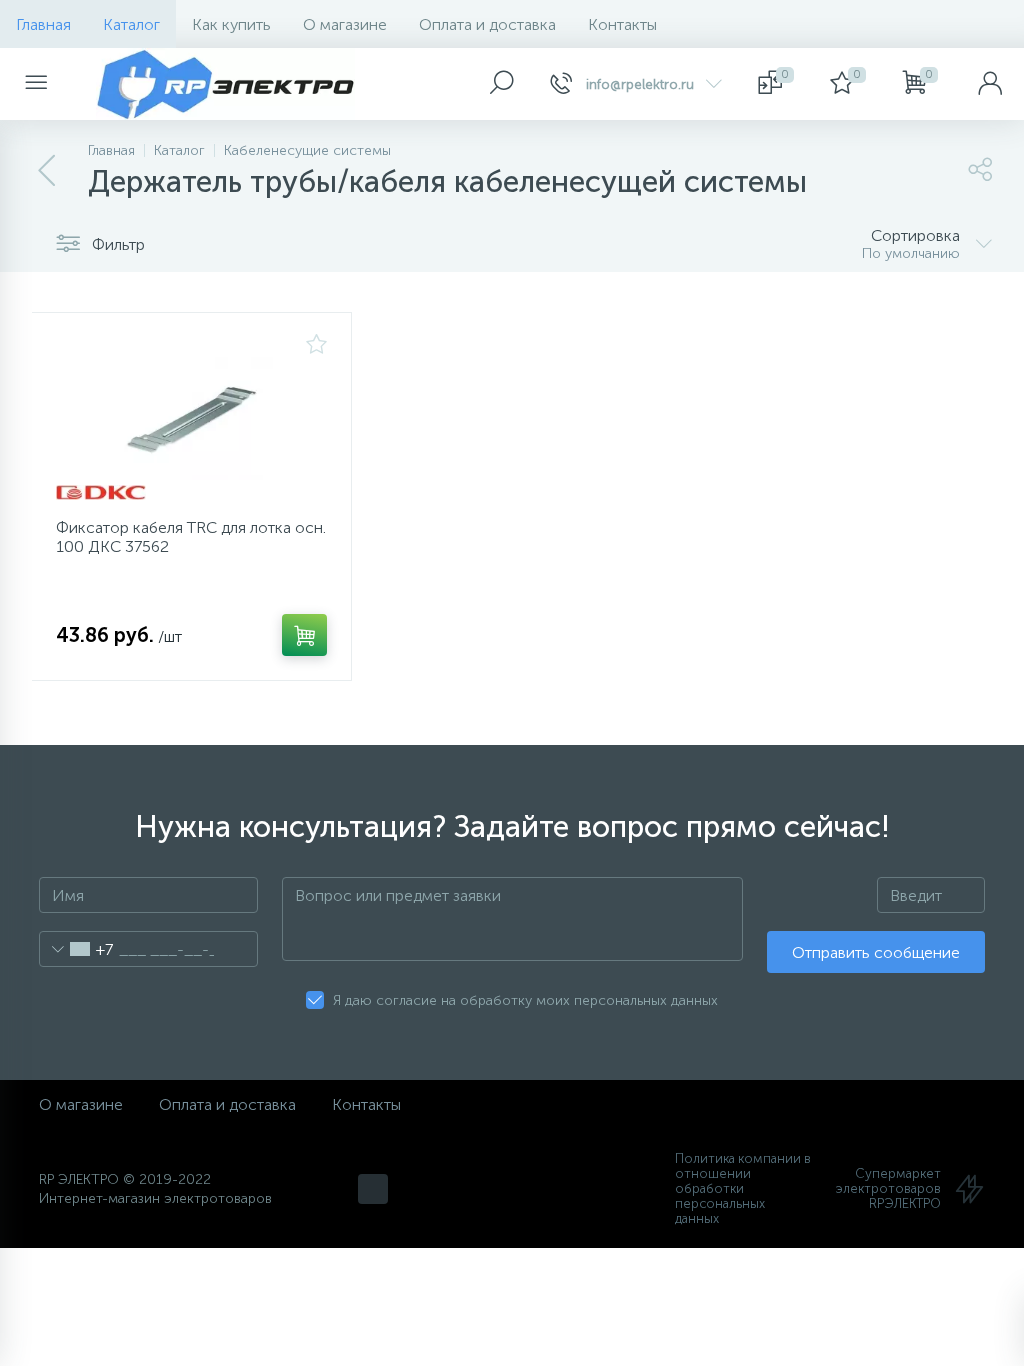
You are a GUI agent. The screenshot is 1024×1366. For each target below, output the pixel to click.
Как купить (231, 24)
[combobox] (76, 949)
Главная (43, 24)
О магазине (345, 24)
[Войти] (990, 84)
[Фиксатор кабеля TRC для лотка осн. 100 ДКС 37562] (191, 418)
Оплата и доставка (487, 24)
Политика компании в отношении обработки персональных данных (743, 1188)
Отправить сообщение (876, 952)
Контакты (622, 24)
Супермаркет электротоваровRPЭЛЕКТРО (888, 1188)
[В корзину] (304, 635)
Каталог (131, 24)
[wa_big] (373, 1189)
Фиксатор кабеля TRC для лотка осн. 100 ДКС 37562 (191, 537)
